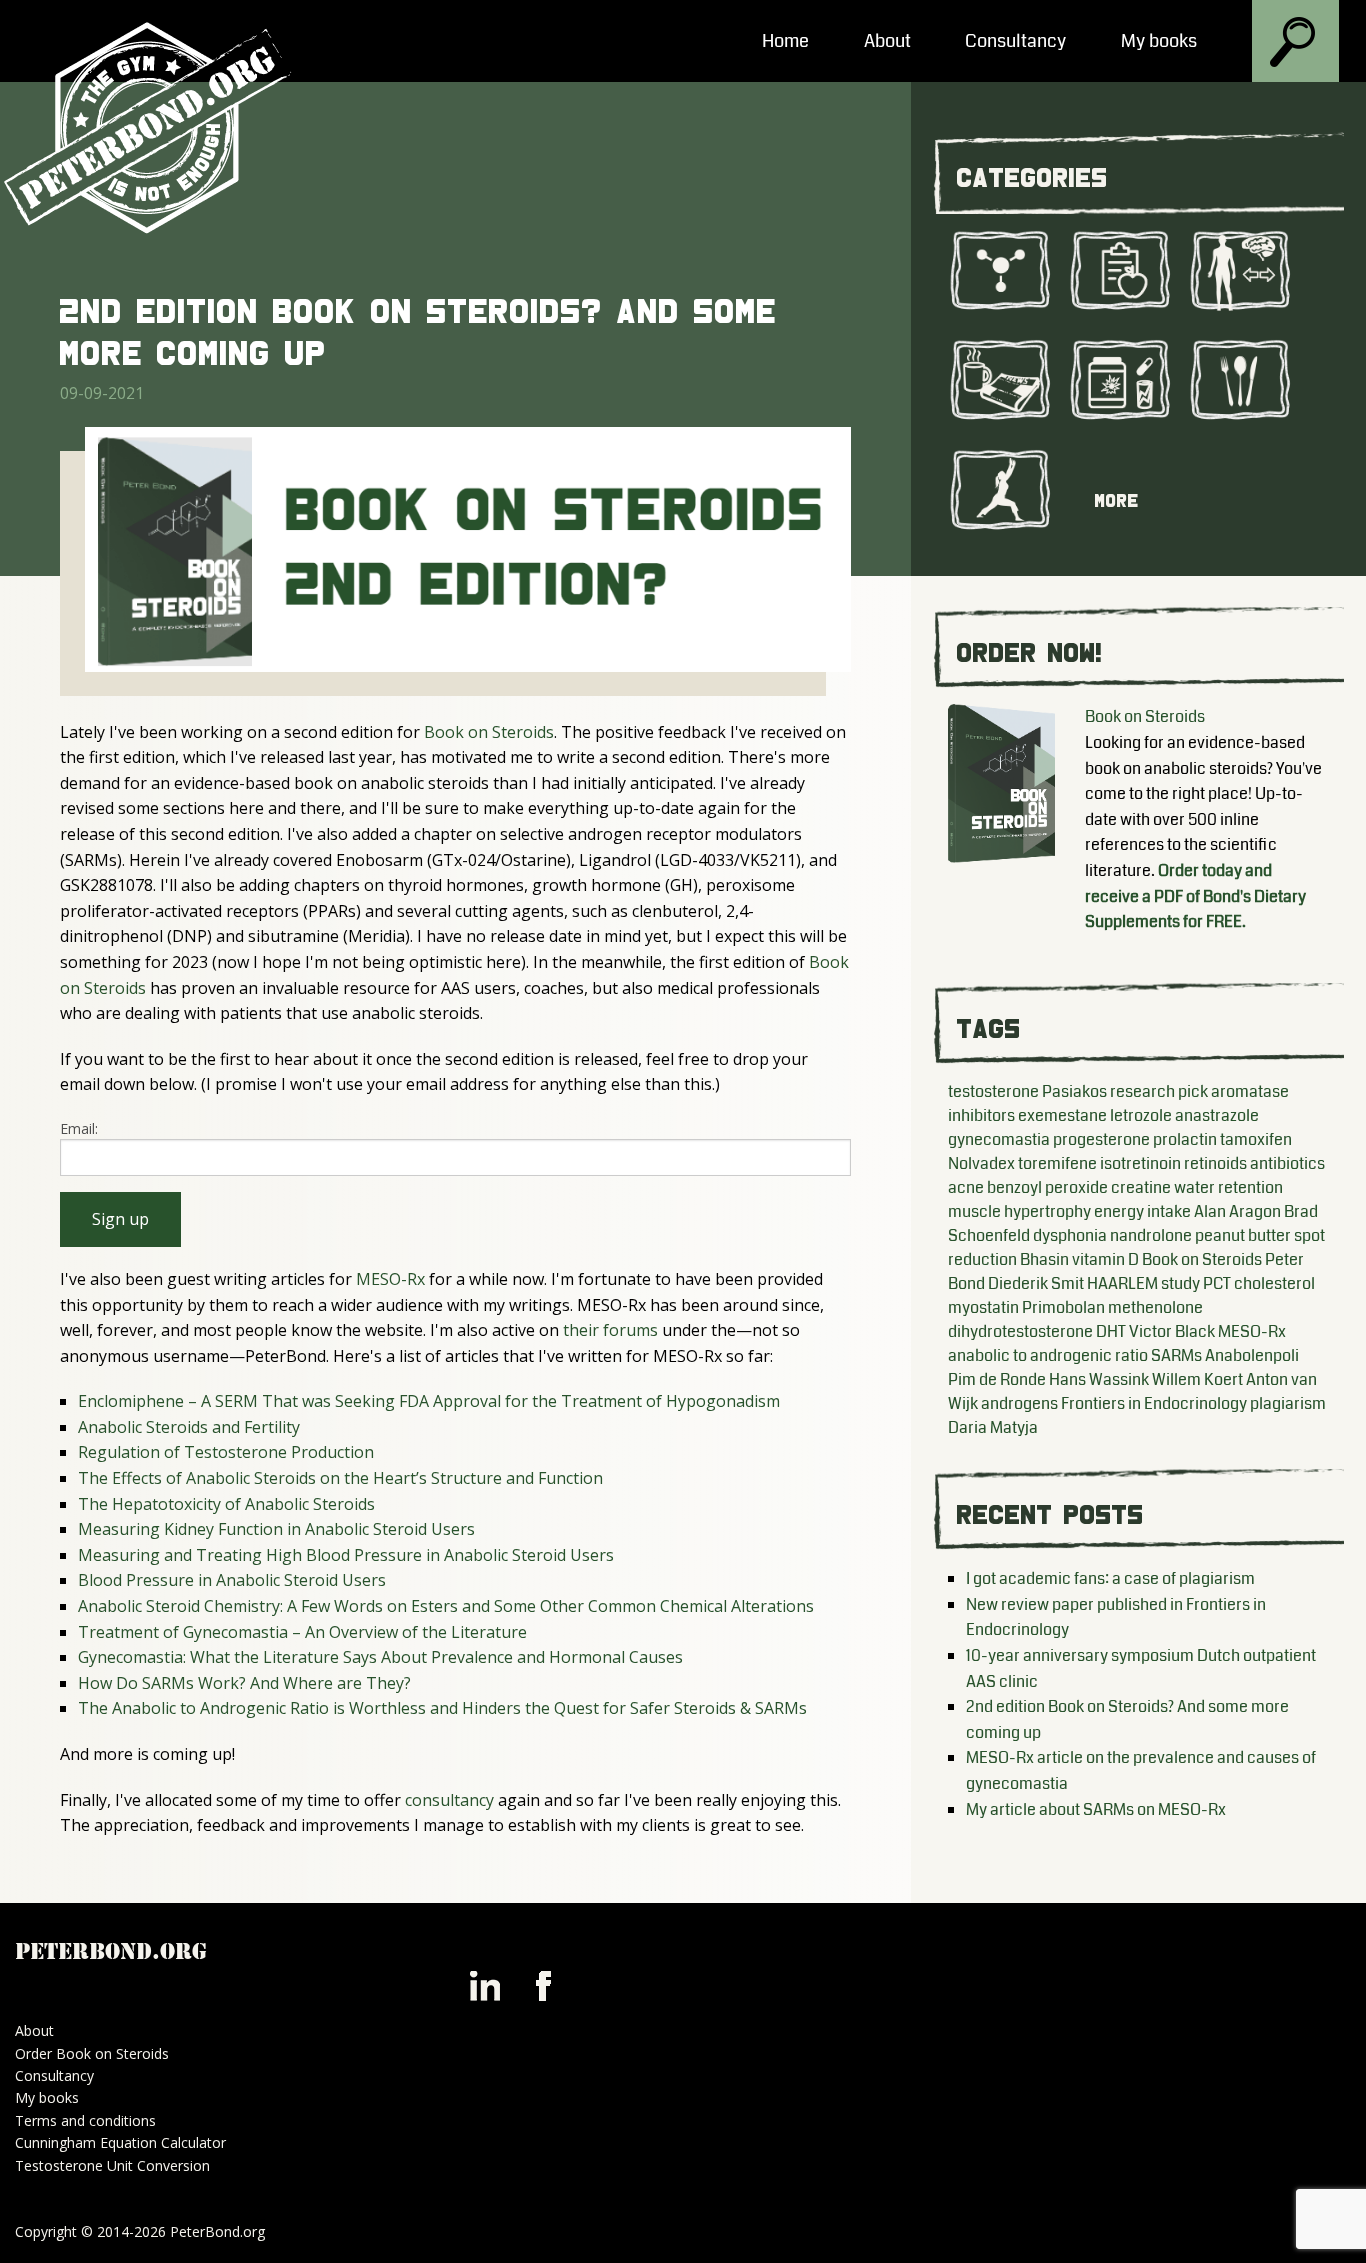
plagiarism (1288, 1403)
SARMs (1176, 1355)
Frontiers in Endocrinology (1154, 1403)
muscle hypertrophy (1019, 1211)
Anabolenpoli (1252, 1355)
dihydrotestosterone (1020, 1331)
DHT (1111, 1331)
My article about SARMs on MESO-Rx (1096, 1809)
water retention (1228, 1187)
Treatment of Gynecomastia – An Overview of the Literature (302, 1632)
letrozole (1141, 1115)
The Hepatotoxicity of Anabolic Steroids (226, 1504)
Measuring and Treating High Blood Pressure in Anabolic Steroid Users (346, 1555)
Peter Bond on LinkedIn (485, 1986)
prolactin (1185, 1139)
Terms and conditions (85, 2120)
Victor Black (1172, 1331)
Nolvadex (981, 1163)
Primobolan (1063, 1307)
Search (1295, 43)
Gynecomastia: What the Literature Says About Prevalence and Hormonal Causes (380, 1657)
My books (1159, 41)
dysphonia (1070, 1235)
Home (785, 41)
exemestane (1062, 1115)
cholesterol (1274, 1283)
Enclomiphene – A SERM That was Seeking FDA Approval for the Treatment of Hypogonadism (429, 1401)
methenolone (1155, 1307)
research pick (1159, 1091)
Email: (79, 1128)
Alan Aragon (1237, 1211)
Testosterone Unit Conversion (112, 2165)
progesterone (1101, 1139)
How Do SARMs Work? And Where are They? (244, 1683)
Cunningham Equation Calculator (120, 2142)
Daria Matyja (993, 1427)
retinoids (1215, 1163)
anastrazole (1217, 1115)
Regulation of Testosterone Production (226, 1452)
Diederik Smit (1036, 1283)
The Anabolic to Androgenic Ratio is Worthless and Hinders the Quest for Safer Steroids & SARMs (442, 1708)
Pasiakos (1074, 1091)
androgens (1019, 1403)
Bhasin (1044, 1259)
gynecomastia (999, 1139)
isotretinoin (1140, 1163)
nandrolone (1151, 1235)
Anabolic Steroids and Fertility (189, 1427)
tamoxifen (1256, 1139)
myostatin (983, 1307)
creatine (1141, 1187)
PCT (1217, 1283)
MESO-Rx (390, 1279)
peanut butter (1243, 1235)
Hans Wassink (1099, 1379)
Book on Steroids (489, 732)
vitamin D (1105, 1259)
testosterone (993, 1091)
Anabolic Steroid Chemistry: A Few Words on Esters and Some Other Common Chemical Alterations (446, 1606)
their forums (610, 1330)
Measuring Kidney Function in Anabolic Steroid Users (276, 1529)
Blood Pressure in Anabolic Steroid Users (232, 1580)
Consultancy (1015, 41)
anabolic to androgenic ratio (1048, 1355)
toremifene (1057, 1163)
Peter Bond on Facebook (543, 1986)
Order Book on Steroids (92, 2053)
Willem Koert (1197, 1379)
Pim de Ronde (997, 1379)
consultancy (449, 1800)
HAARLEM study (1143, 1283)
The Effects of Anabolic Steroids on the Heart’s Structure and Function (340, 1478)
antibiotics (1287, 1163)
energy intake (1142, 1211)
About (887, 41)
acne (966, 1187)
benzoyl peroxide (1047, 1187)
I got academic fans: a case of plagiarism (1110, 1578)
